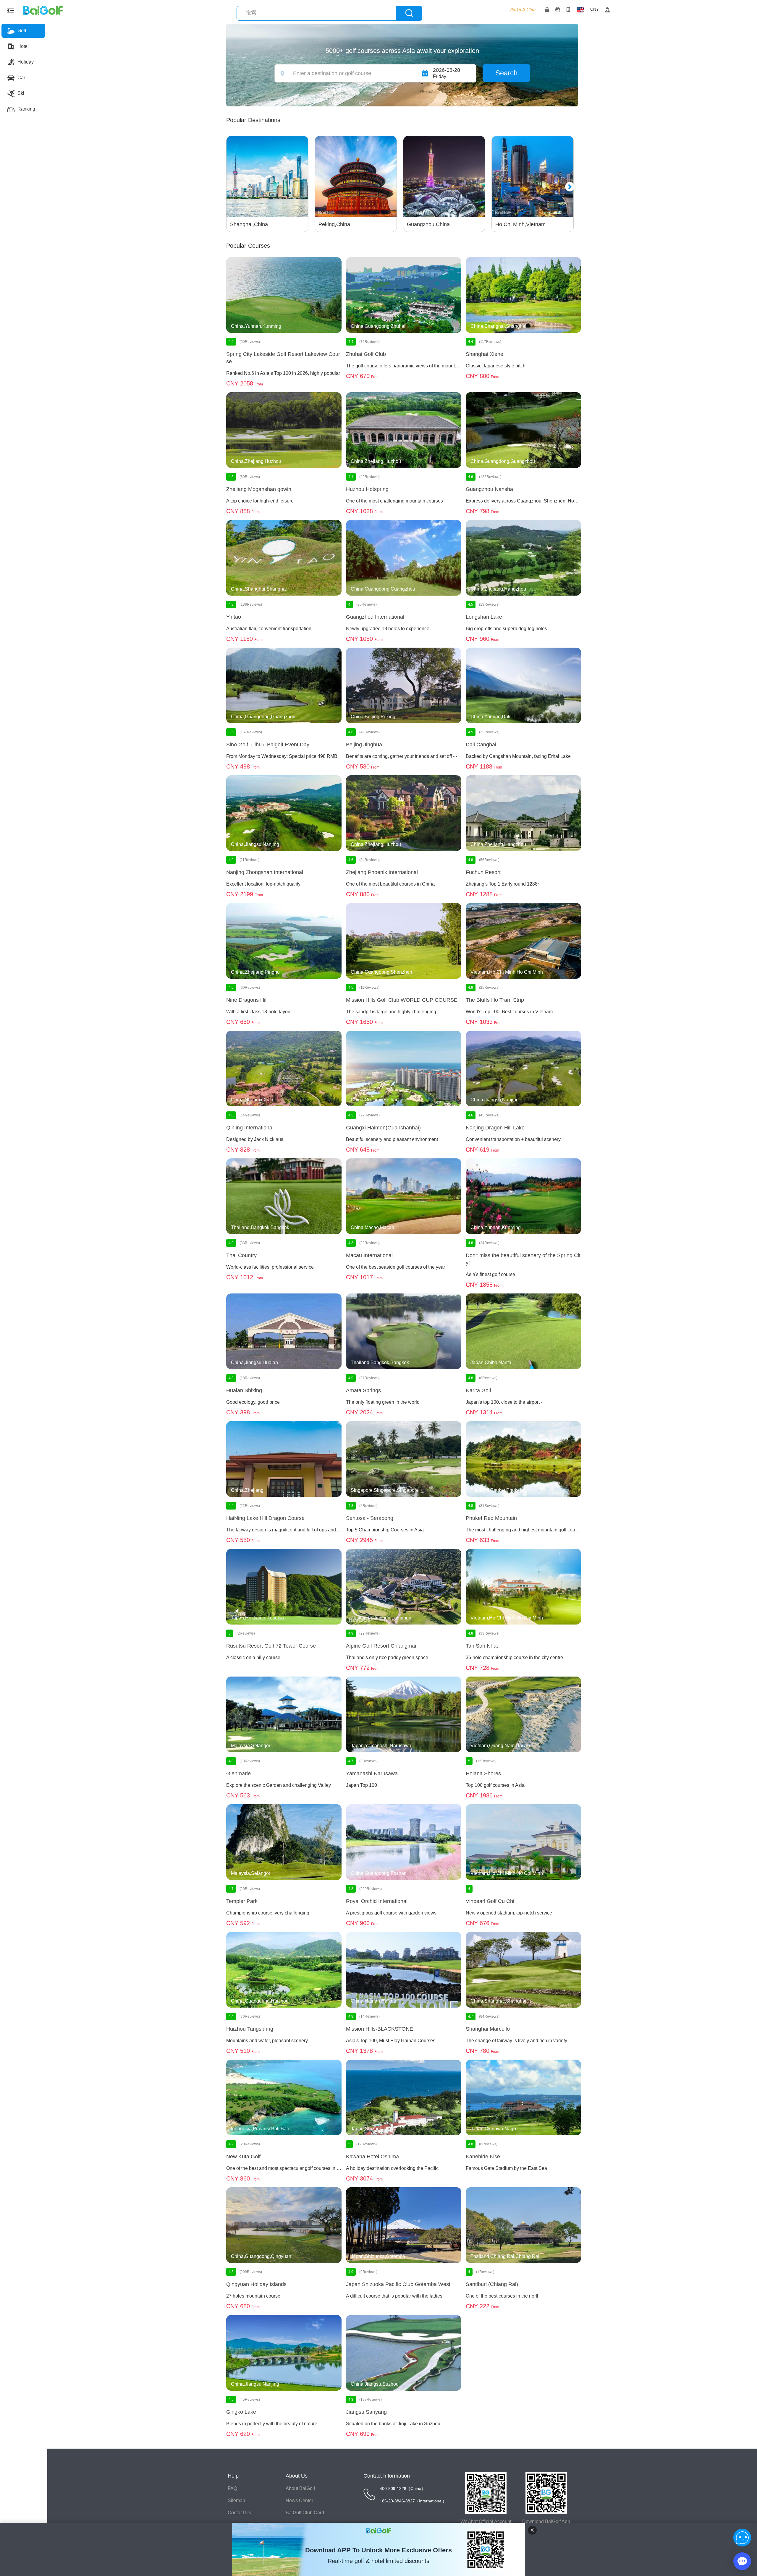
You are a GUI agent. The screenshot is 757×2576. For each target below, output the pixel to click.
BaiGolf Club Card (305, 2513)
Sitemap (236, 2500)
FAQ (232, 2488)
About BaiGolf (300, 2488)
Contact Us (239, 2513)
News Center (299, 2500)
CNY (595, 9)
